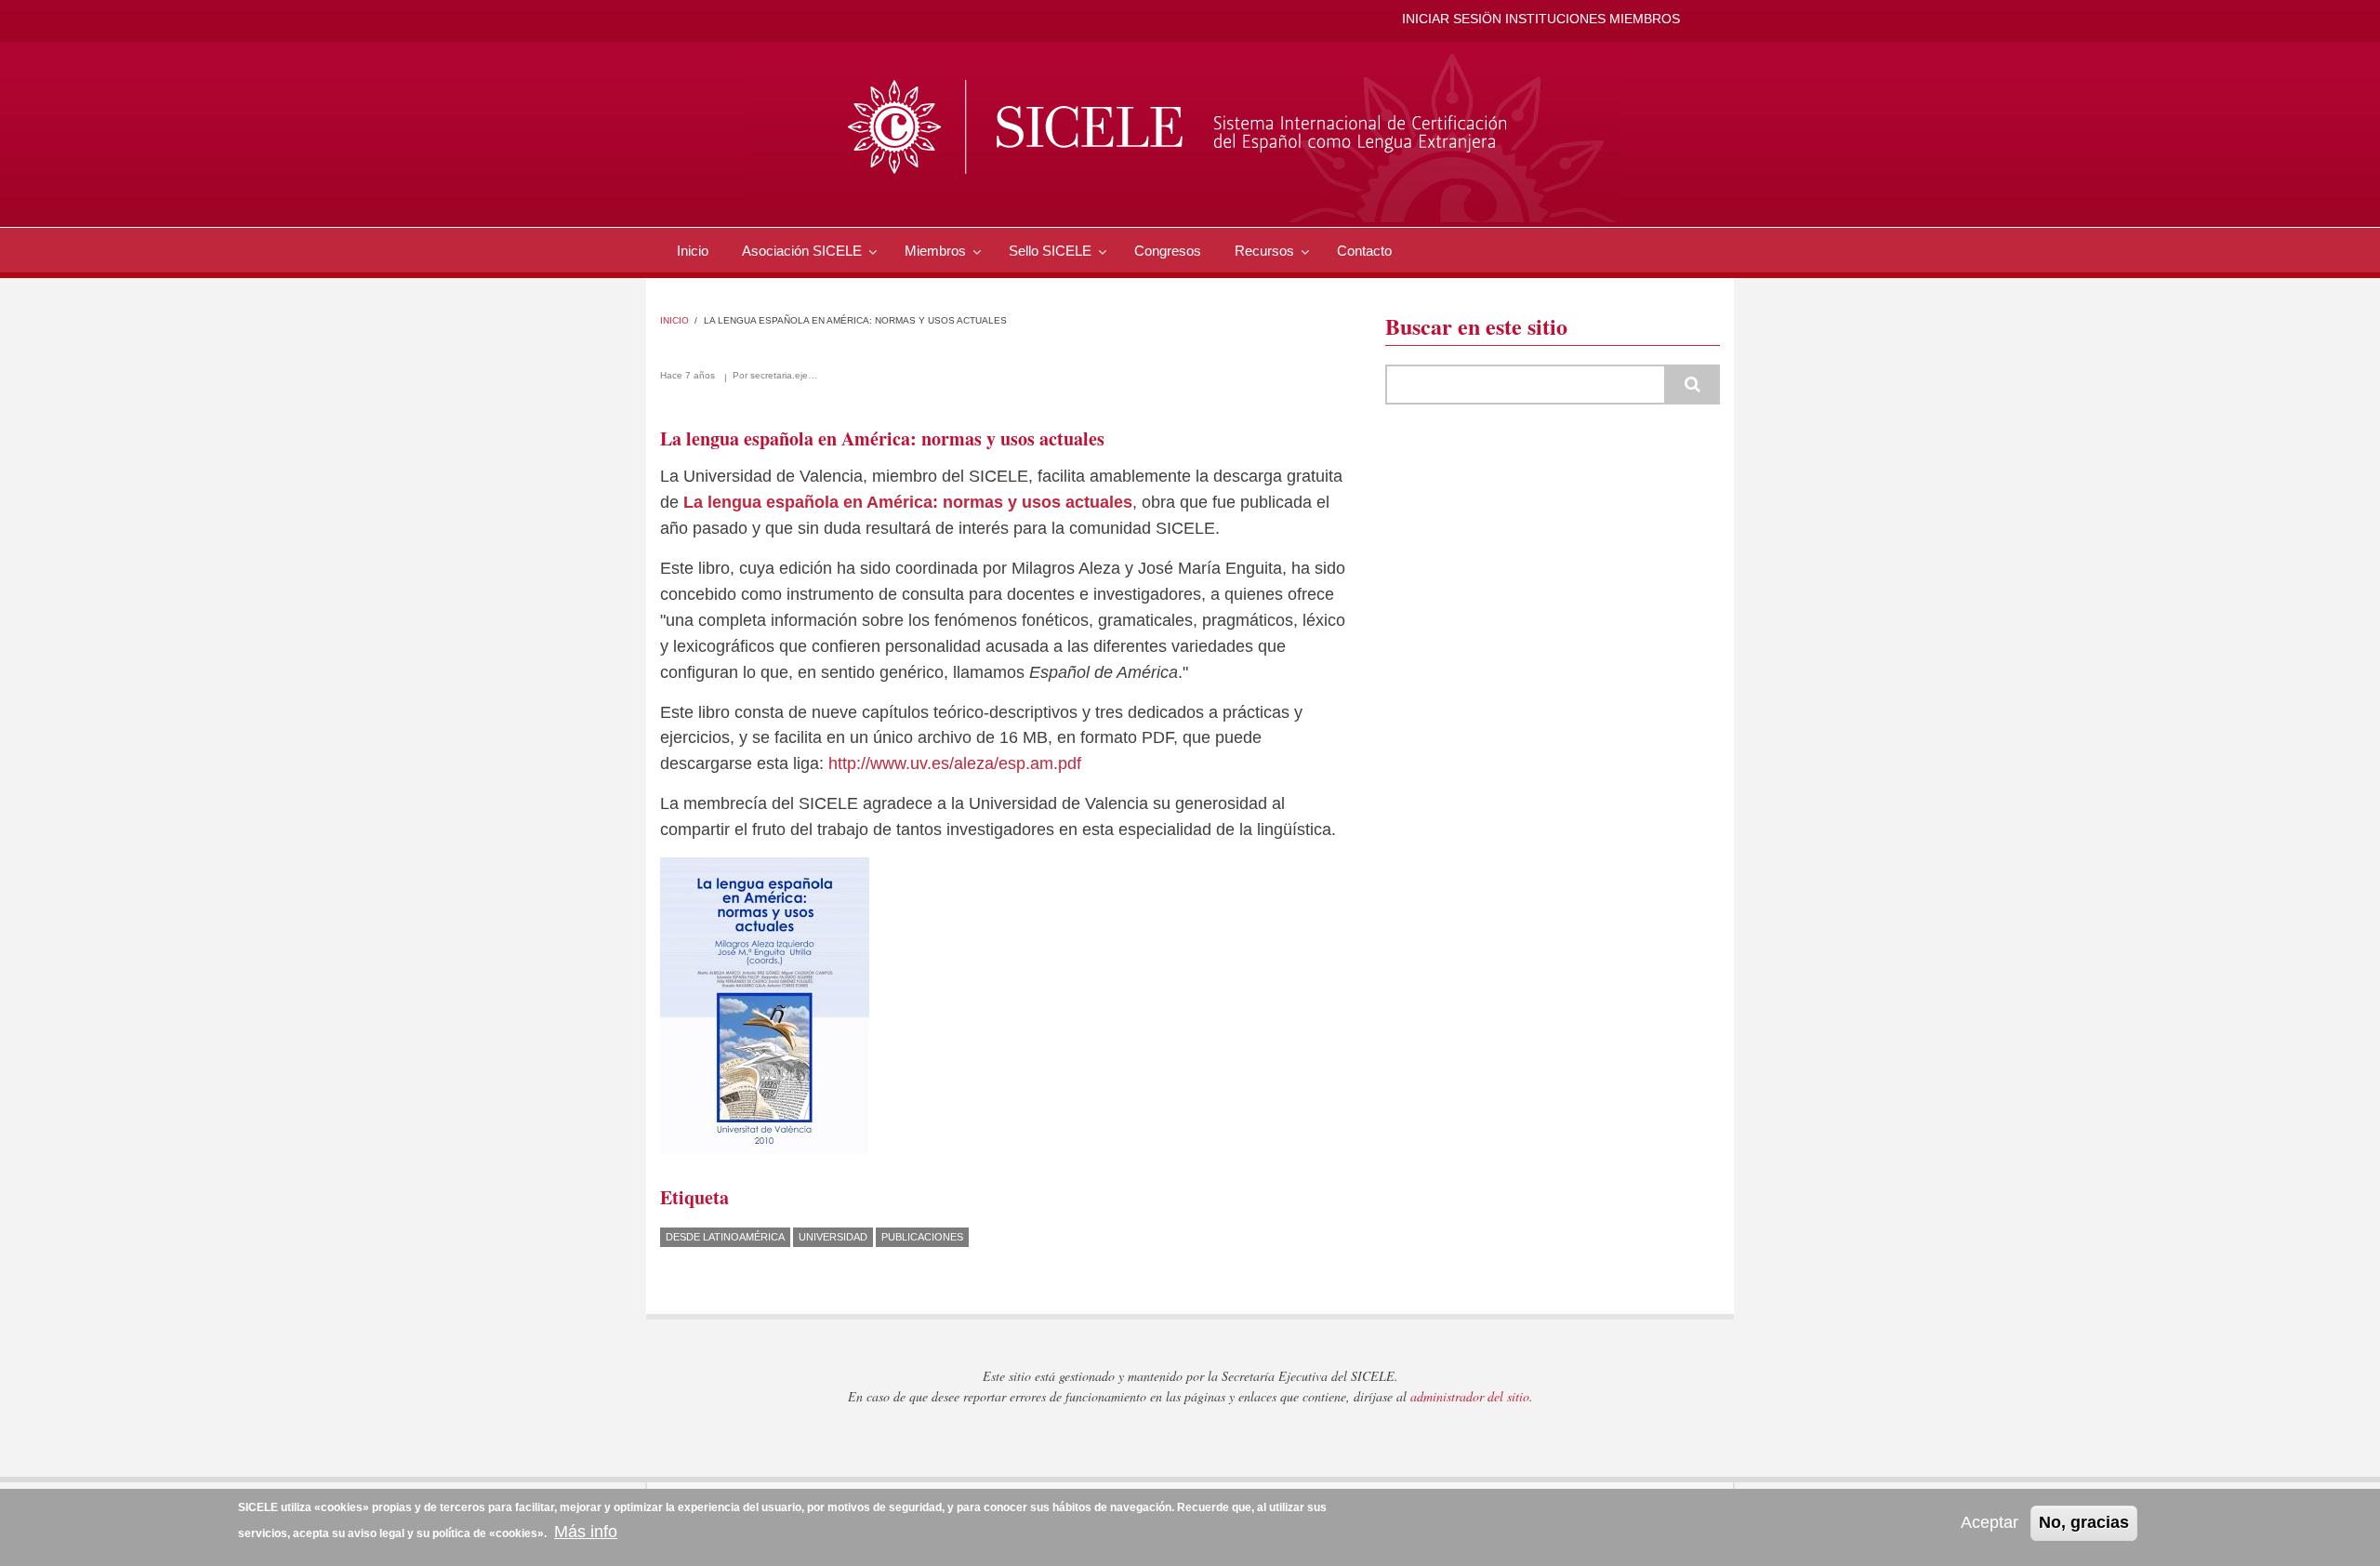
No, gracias (2084, 1522)
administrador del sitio (1470, 1396)
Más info (586, 1532)
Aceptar (1990, 1522)
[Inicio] (1183, 134)
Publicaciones (922, 1237)
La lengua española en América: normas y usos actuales (908, 502)
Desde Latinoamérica (725, 1237)
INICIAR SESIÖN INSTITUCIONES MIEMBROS (1541, 19)
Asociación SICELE (802, 251)
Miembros (935, 251)
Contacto (1364, 251)
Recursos (1264, 251)
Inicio (693, 251)
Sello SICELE (1050, 251)
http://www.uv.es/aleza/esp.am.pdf (955, 763)
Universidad (833, 1237)
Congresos (1168, 251)
